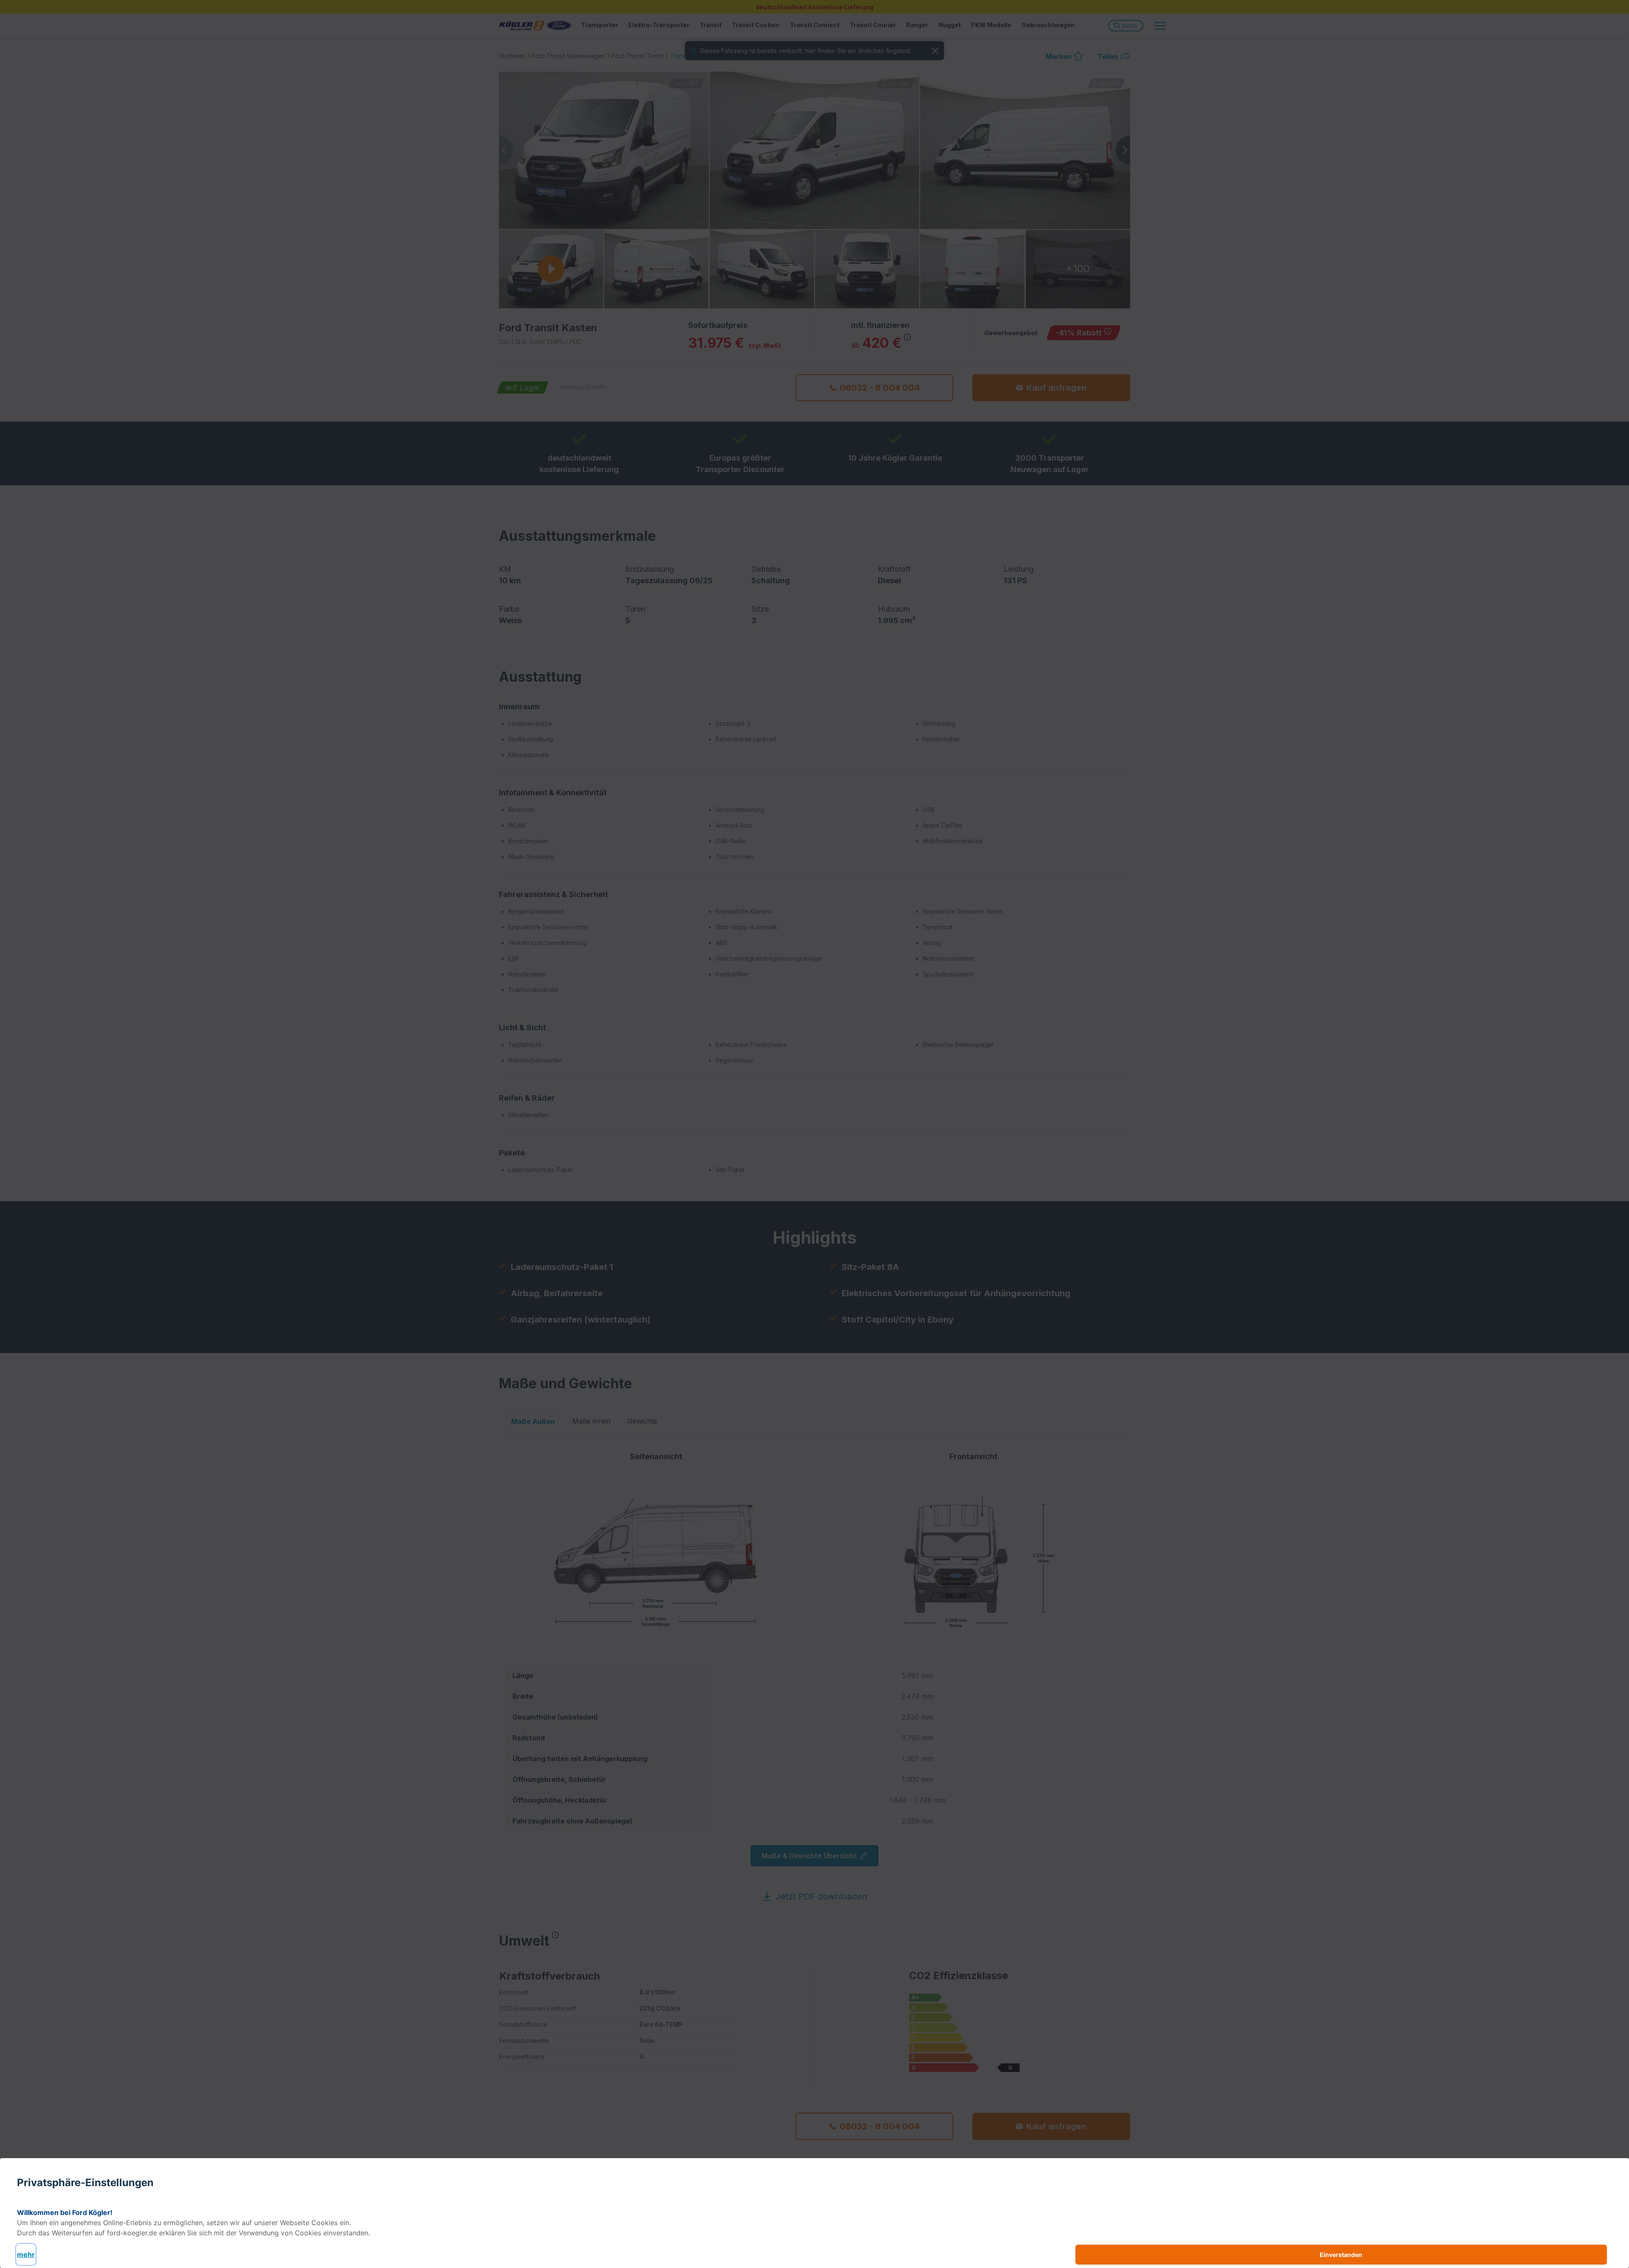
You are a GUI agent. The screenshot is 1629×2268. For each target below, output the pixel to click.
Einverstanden (1341, 2255)
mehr (26, 2254)
